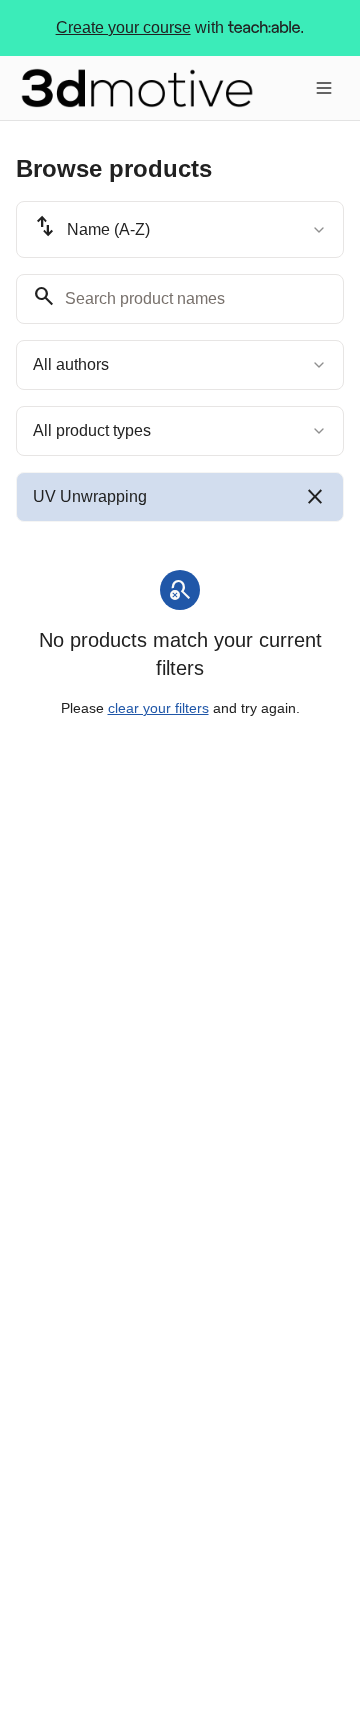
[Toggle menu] (324, 88)
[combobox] (180, 229)
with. (180, 27)
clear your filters (158, 708)
